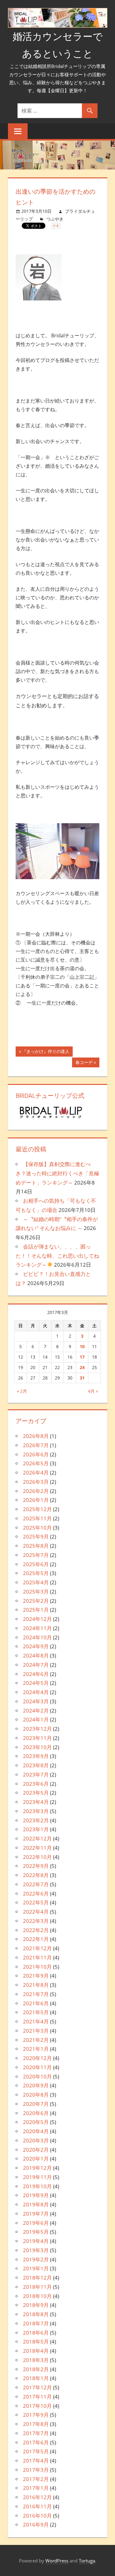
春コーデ (84, 1064)
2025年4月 (36, 1582)
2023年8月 (36, 1765)
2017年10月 (37, 2406)
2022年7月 (36, 1884)
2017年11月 (37, 2397)
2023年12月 (37, 1729)
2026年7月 (36, 1445)
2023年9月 (36, 1756)
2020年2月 (36, 2150)
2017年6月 (36, 2442)
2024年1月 (36, 1719)
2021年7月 (36, 1994)
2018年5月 (36, 2342)
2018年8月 (36, 2314)
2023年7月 (36, 1774)
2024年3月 (36, 1701)
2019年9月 (36, 2195)
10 (82, 1346)
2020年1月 (36, 2159)
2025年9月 (36, 1536)
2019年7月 (36, 2214)
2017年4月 (36, 2461)
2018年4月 (36, 2351)
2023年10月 (37, 1747)
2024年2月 (36, 1711)
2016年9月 (36, 2524)
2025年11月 (37, 1518)
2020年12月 (37, 2058)
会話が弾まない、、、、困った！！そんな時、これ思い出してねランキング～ (57, 1256)
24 (82, 1367)
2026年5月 (36, 1463)
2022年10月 (37, 1857)
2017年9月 (36, 2415)
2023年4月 (36, 1802)
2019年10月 (37, 2186)
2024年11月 (37, 1628)
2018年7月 (36, 2323)
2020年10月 (37, 2076)
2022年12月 (37, 1838)
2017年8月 (36, 2424)
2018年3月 (36, 2360)
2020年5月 (36, 2122)
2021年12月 (37, 1948)
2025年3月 (36, 1592)
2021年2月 (36, 2040)
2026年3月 (36, 1482)
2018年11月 (37, 2287)
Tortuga (87, 2561)
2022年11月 (37, 1848)
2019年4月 (36, 2241)
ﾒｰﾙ (56, 226)
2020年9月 (36, 2085)
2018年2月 (36, 2369)
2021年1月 (36, 2049)
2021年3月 (36, 2031)
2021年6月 (36, 2003)
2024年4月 (36, 1692)
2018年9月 (36, 2305)
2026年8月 (36, 1436)
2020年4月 (36, 2131)
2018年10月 (37, 2296)
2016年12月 (37, 2497)
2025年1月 (36, 1610)
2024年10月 (37, 1637)
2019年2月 (36, 2259)
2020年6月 (36, 2113)
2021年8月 (36, 1985)
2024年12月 (37, 1619)
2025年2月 (36, 1601)
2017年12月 (37, 2387)
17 (82, 1357)
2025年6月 (36, 1564)
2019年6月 (36, 2223)
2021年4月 (36, 2021)
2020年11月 (37, 2067)
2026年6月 (36, 1454)
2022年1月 (36, 1939)
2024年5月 (36, 1683)
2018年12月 (37, 2278)
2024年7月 (36, 1665)
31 (82, 1378)
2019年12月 (37, 2168)
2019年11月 (37, 2177)
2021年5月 (36, 2012)
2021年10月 (37, 1967)
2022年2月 (36, 1930)
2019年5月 (36, 2232)
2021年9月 (36, 1976)
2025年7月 (36, 1555)
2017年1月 (36, 2488)
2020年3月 (36, 2140)
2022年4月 (36, 1912)
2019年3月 (36, 2250)
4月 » (93, 1391)
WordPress (57, 2561)
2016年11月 (37, 2506)
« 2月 (22, 1391)
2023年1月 (36, 1829)
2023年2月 (36, 1820)
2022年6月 (36, 1893)
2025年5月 (36, 1573)
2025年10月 (37, 1528)
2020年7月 (36, 2104)
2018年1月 (36, 2378)
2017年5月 (36, 2451)
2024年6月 (36, 1674)
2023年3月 (36, 1811)
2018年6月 (36, 2333)
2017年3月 (36, 2470)
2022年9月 (36, 1866)
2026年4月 (36, 1473)
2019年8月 (36, 2204)
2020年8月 (36, 2095)
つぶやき (55, 219)
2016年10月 (37, 2516)
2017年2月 (36, 2479)
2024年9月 (36, 1646)
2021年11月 (37, 1957)
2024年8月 (36, 1655)
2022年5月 (36, 1902)
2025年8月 (36, 1546)
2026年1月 (36, 1500)
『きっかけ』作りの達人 (46, 1052)
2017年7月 (36, 2433)
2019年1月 (36, 2268)
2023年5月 (36, 1793)
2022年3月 (36, 1921)
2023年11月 (37, 1738)
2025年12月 (37, 1509)
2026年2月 (36, 1491)
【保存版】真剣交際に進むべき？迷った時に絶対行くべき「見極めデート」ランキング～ (57, 1173)
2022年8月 (36, 1875)
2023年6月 (36, 1784)
